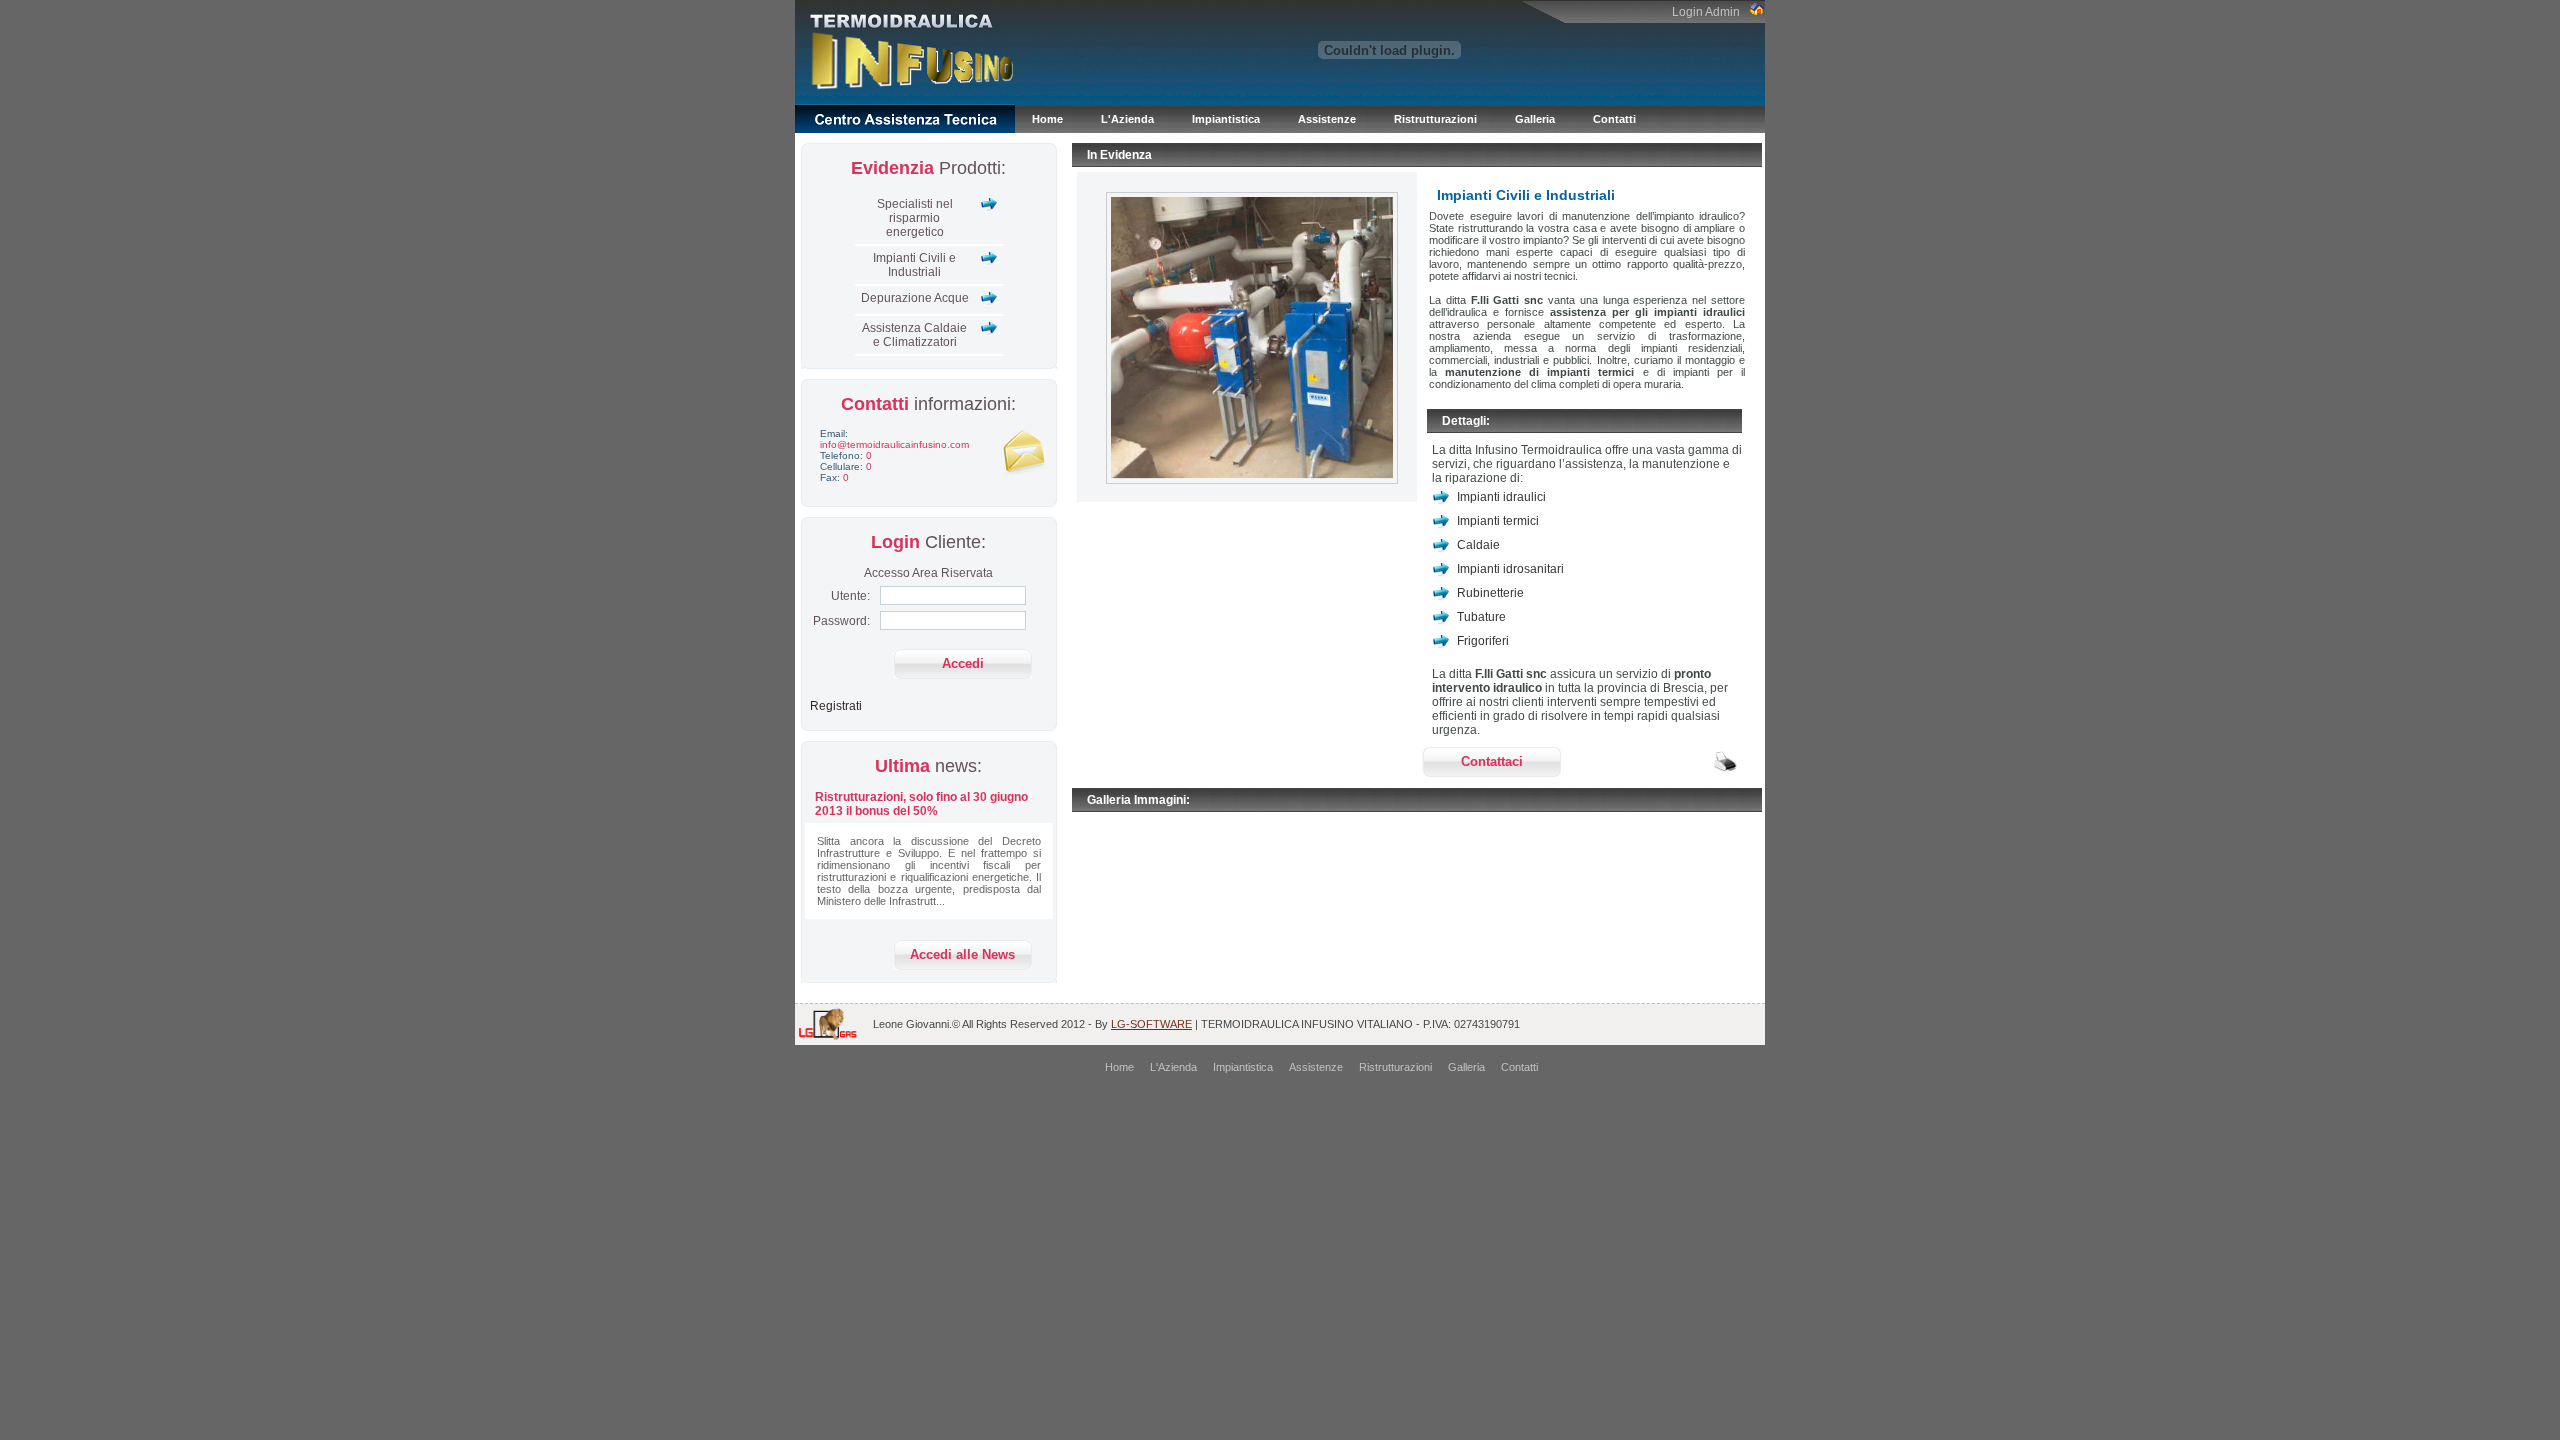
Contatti (1614, 119)
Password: (841, 621)
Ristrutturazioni (1435, 119)
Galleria (1535, 119)
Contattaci (1492, 761)
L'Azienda (1127, 119)
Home (1047, 119)
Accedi (963, 663)
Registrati (836, 706)
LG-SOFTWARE (1151, 1024)
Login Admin (1710, 12)
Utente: (850, 596)
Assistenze (1327, 119)
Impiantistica (1226, 119)
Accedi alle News (962, 954)
